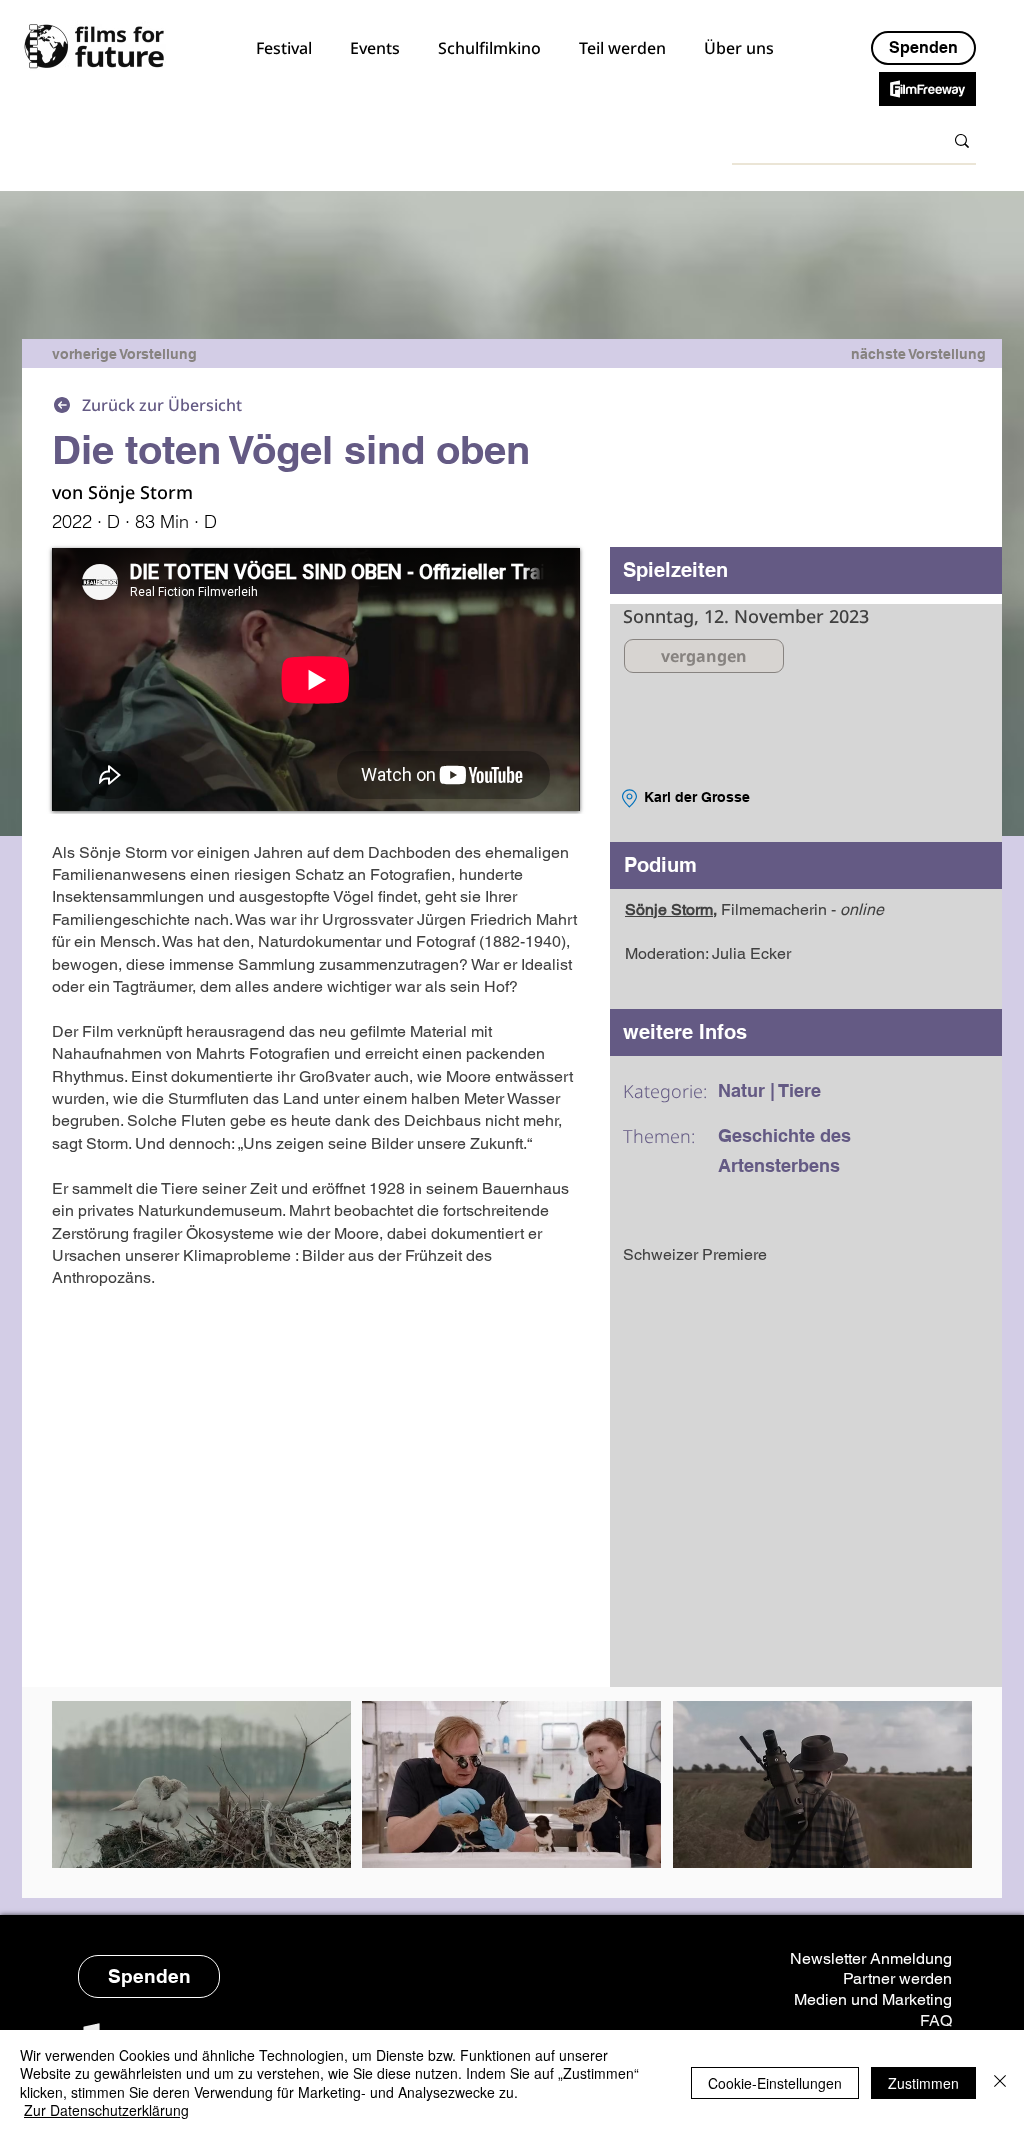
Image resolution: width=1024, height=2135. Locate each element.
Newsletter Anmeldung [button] (871, 1958)
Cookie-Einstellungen (775, 2083)
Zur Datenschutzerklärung (106, 2110)
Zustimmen (923, 2083)
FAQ (936, 2020)
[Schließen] (1000, 2082)
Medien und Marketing (873, 1999)
